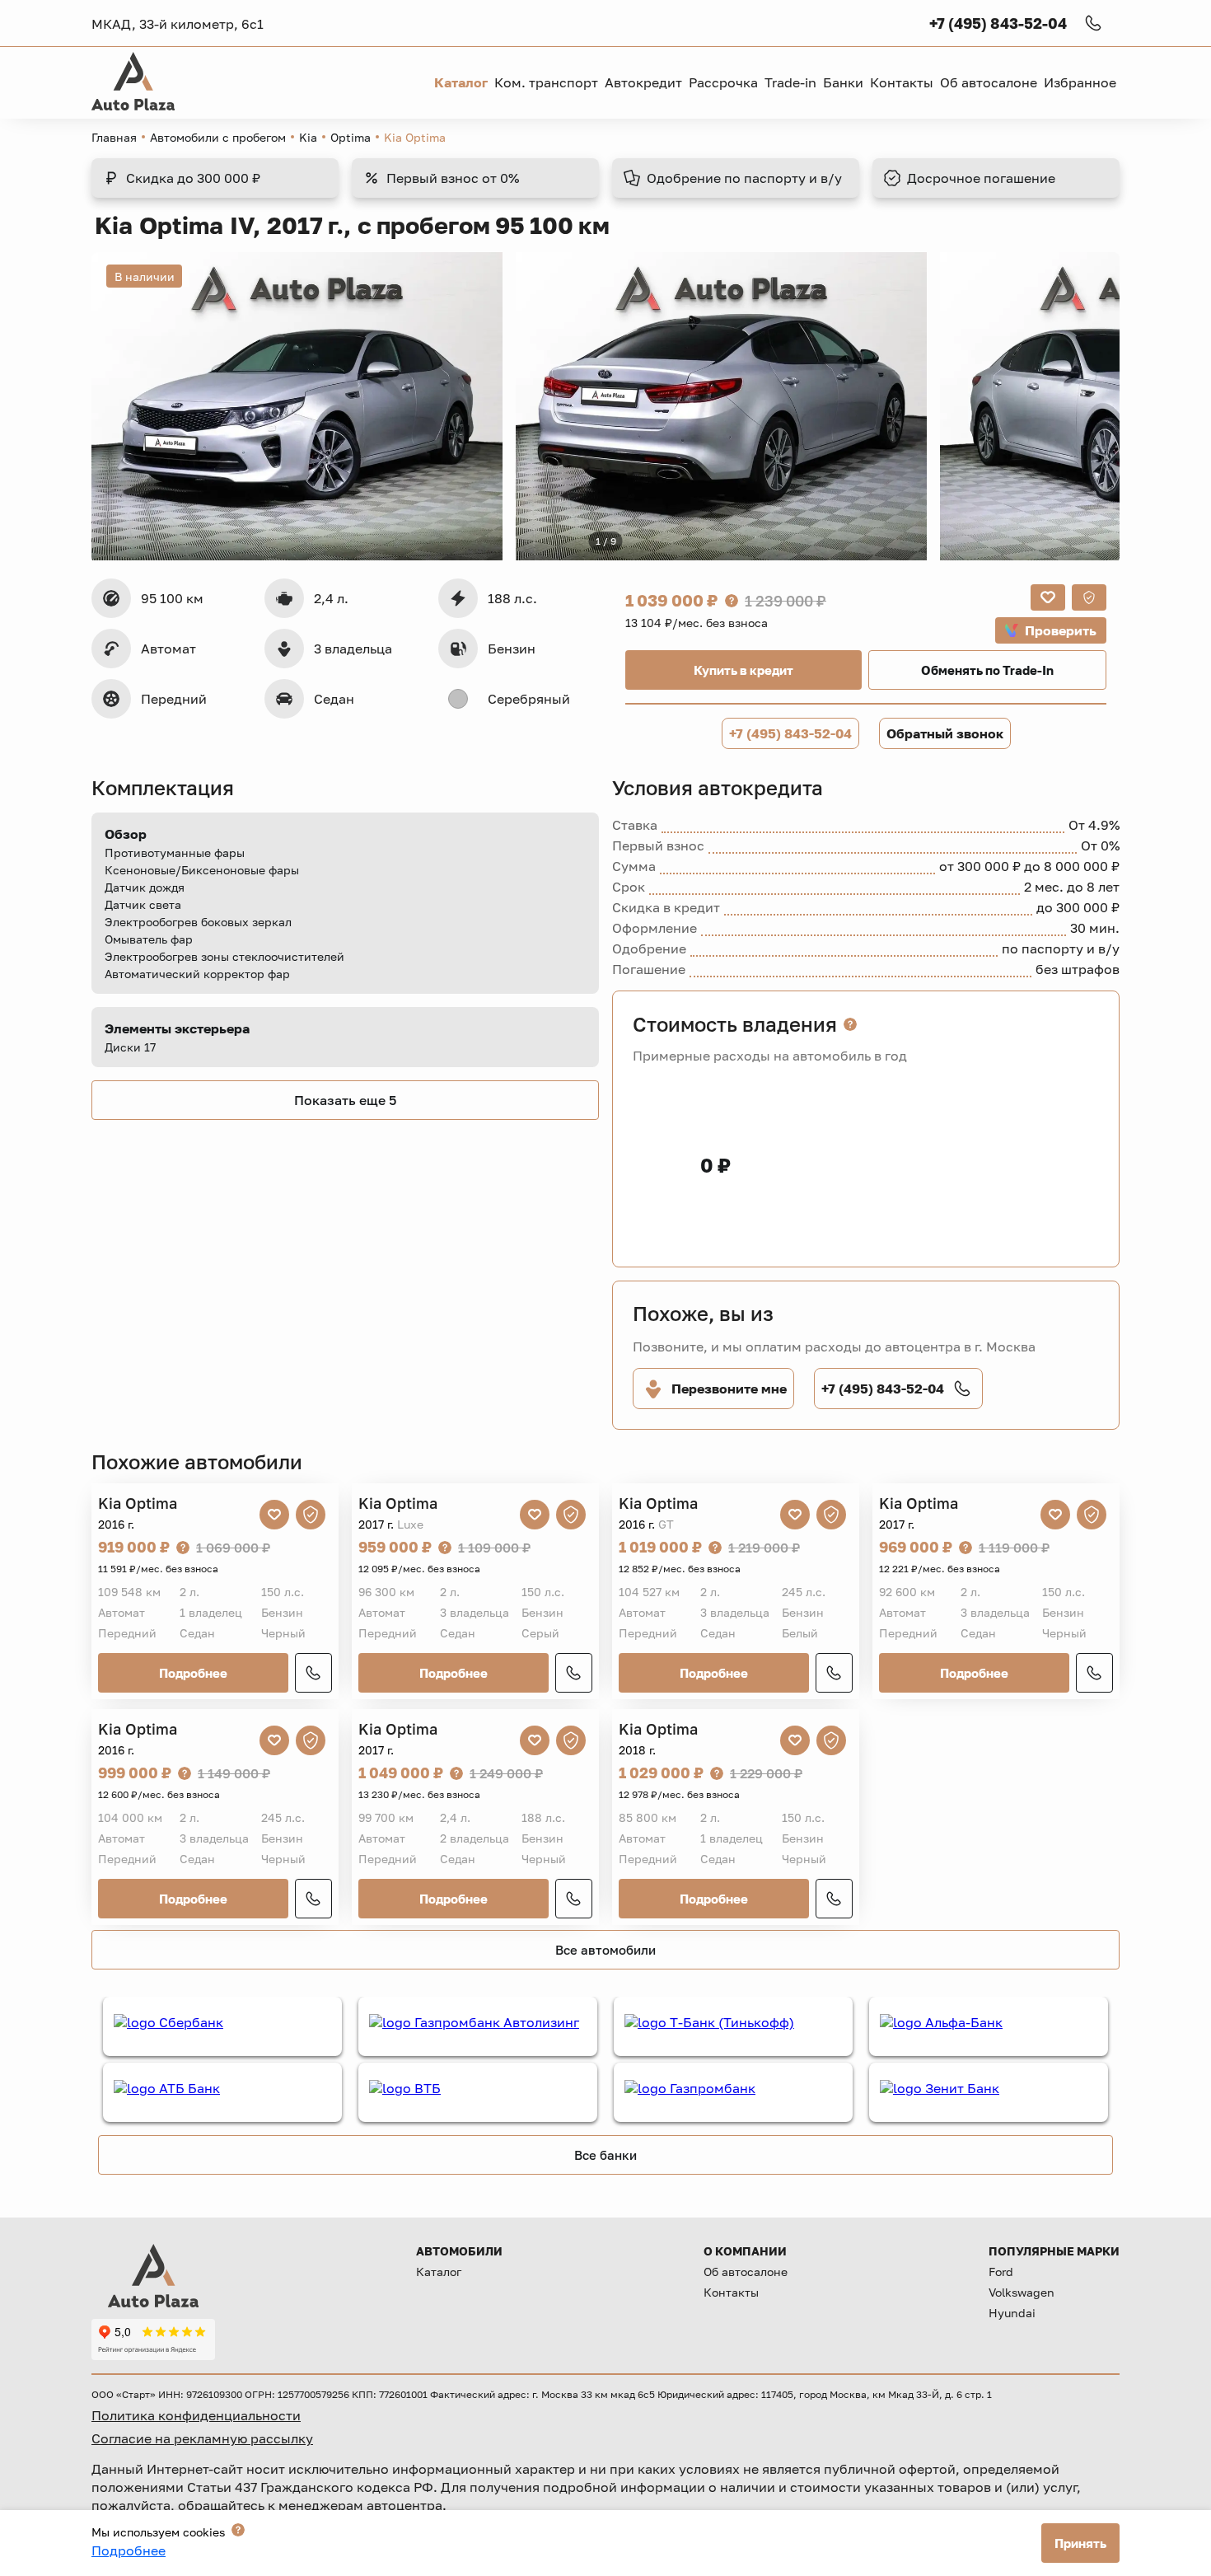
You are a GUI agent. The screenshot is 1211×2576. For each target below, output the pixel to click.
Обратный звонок (945, 733)
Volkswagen (1022, 2292)
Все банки (605, 2155)
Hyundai (1012, 2313)
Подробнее (193, 1673)
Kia (308, 137)
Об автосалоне (746, 2272)
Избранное (1080, 82)
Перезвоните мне (729, 1389)
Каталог (439, 2272)
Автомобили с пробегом (218, 137)
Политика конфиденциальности (196, 2415)
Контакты (731, 2292)
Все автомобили (605, 1950)
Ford (1001, 2272)
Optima (351, 137)
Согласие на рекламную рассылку (202, 2438)
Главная (114, 137)
